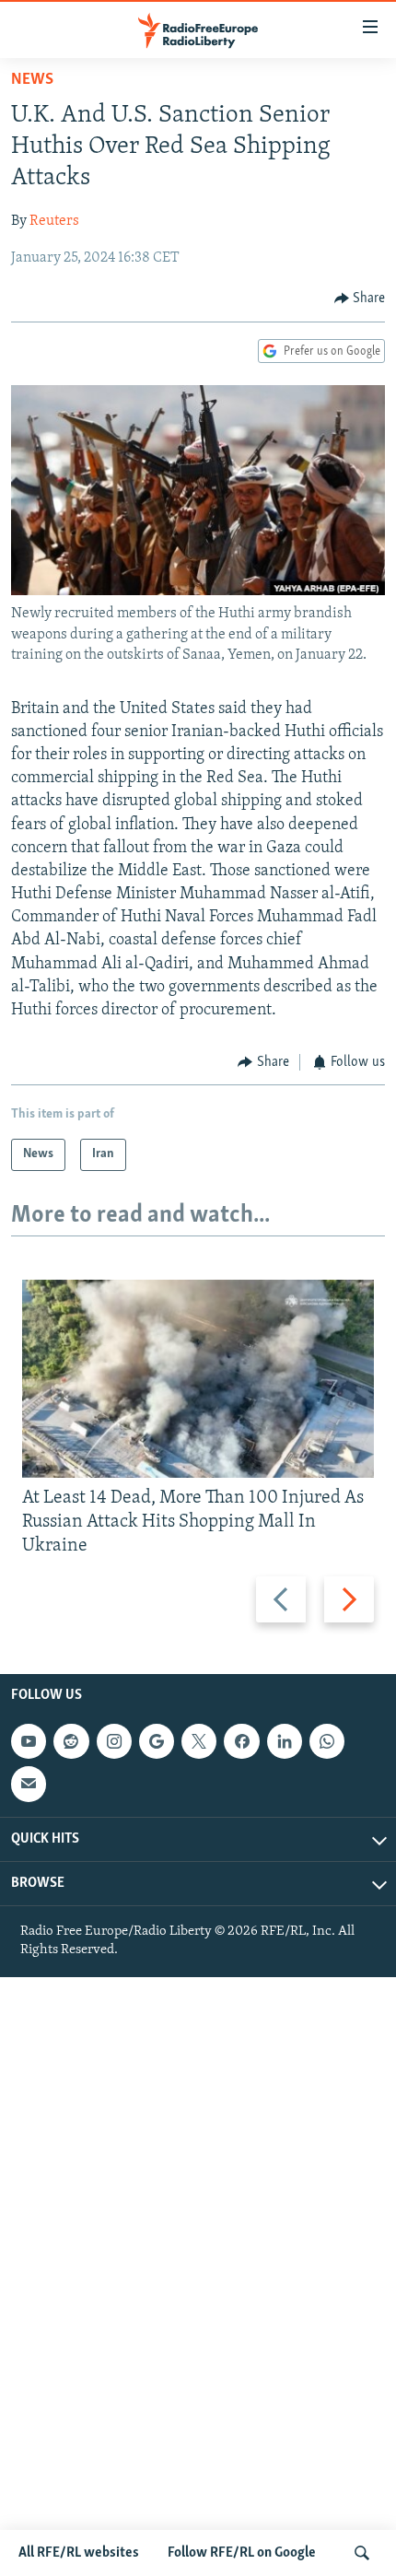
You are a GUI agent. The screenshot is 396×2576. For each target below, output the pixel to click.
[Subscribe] (29, 1784)
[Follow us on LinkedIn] (285, 1741)
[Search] (362, 2553)
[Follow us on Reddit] (71, 1741)
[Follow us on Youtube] (29, 1741)
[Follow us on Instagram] (114, 1741)
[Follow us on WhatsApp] (327, 1741)
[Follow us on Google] (157, 1741)
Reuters (54, 221)
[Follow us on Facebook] (241, 1741)
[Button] (360, 299)
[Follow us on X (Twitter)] (199, 1741)
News (32, 80)
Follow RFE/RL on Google (242, 2553)
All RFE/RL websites (79, 2553)
